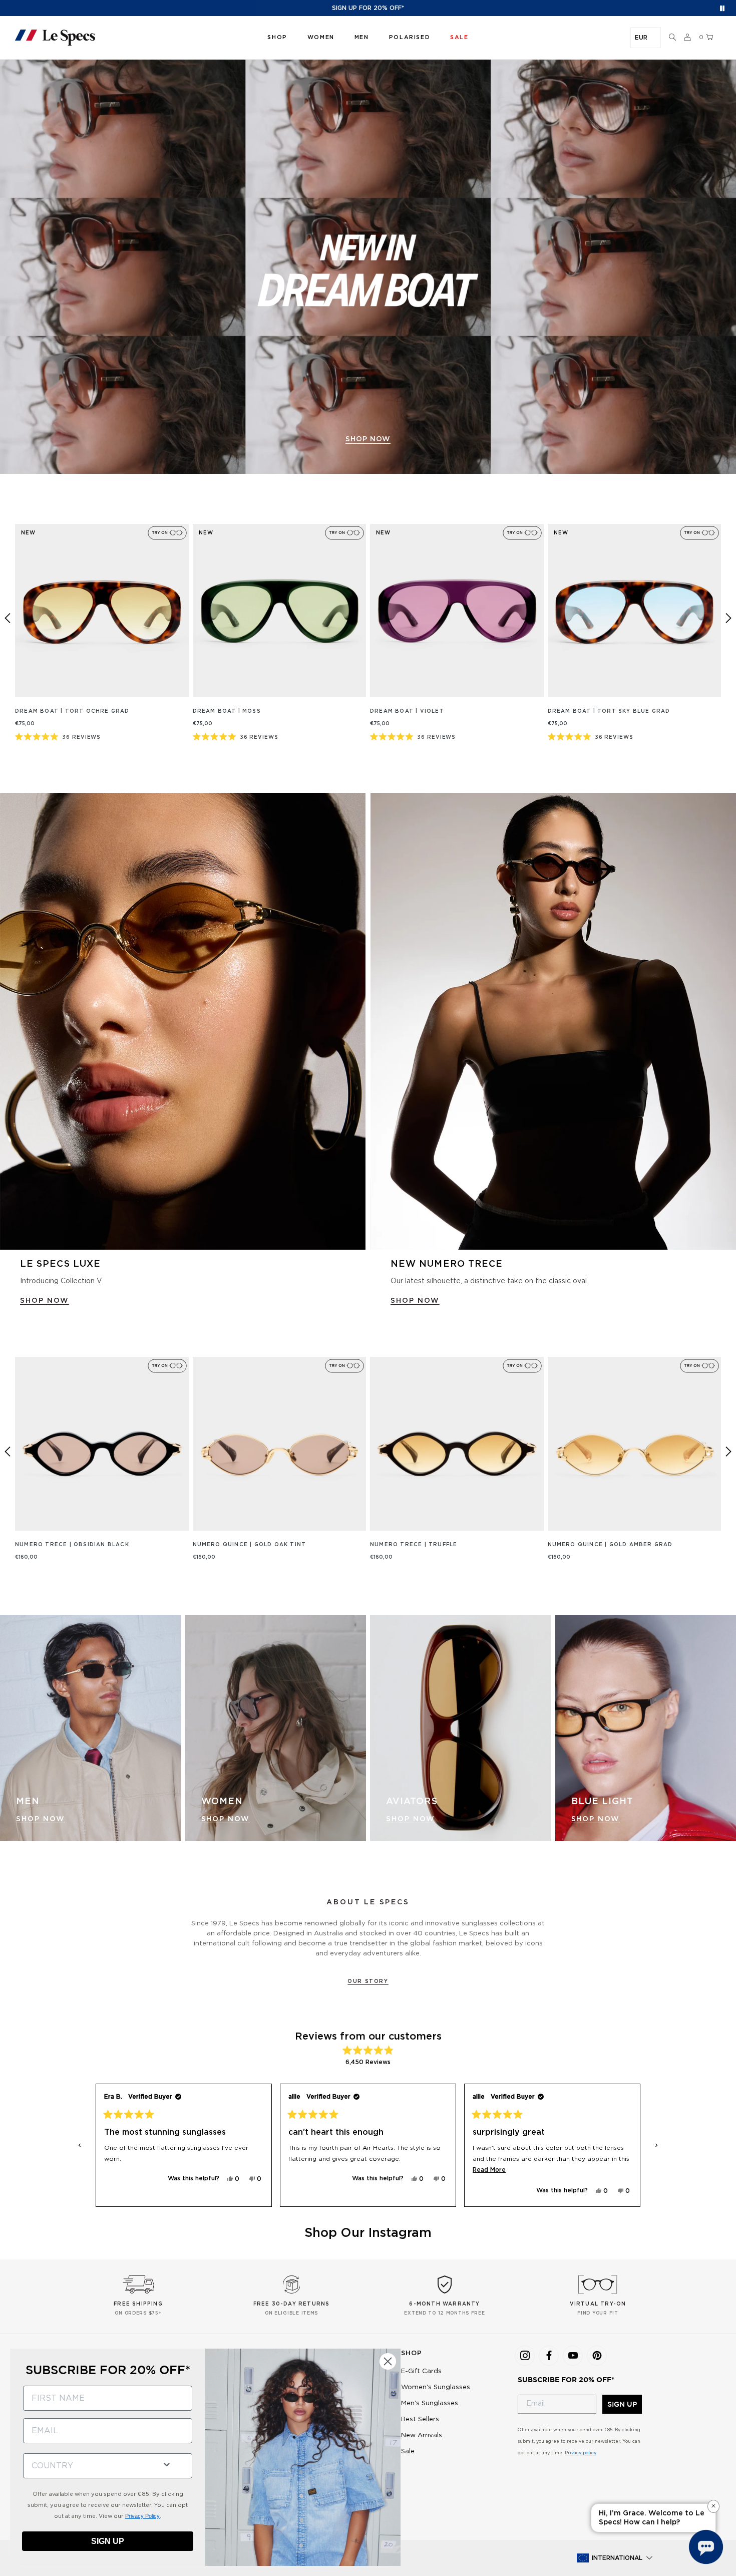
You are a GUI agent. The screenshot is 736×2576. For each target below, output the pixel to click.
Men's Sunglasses (430, 2403)
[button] (672, 38)
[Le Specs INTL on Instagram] (525, 2356)
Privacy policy (580, 2453)
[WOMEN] (276, 1728)
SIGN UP (622, 2404)
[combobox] (89, 2466)
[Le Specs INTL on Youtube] (573, 2356)
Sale (408, 2452)
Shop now (368, 439)
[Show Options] (167, 2464)
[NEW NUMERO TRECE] (553, 1022)
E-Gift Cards (421, 2371)
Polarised (410, 37)
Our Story (368, 1981)
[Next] (728, 618)
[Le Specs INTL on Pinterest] (597, 2356)
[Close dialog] (388, 2361)
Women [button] (321, 37)
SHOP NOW (45, 1301)
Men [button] (362, 37)
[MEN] (91, 1728)
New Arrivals (422, 2436)
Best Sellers (420, 2419)
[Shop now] (368, 267)
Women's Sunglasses (436, 2387)
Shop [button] (277, 37)
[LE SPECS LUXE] (183, 1022)
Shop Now (41, 1819)
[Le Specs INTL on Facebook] (549, 2356)
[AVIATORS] (461, 1728)
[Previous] (8, 618)
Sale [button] (459, 37)
